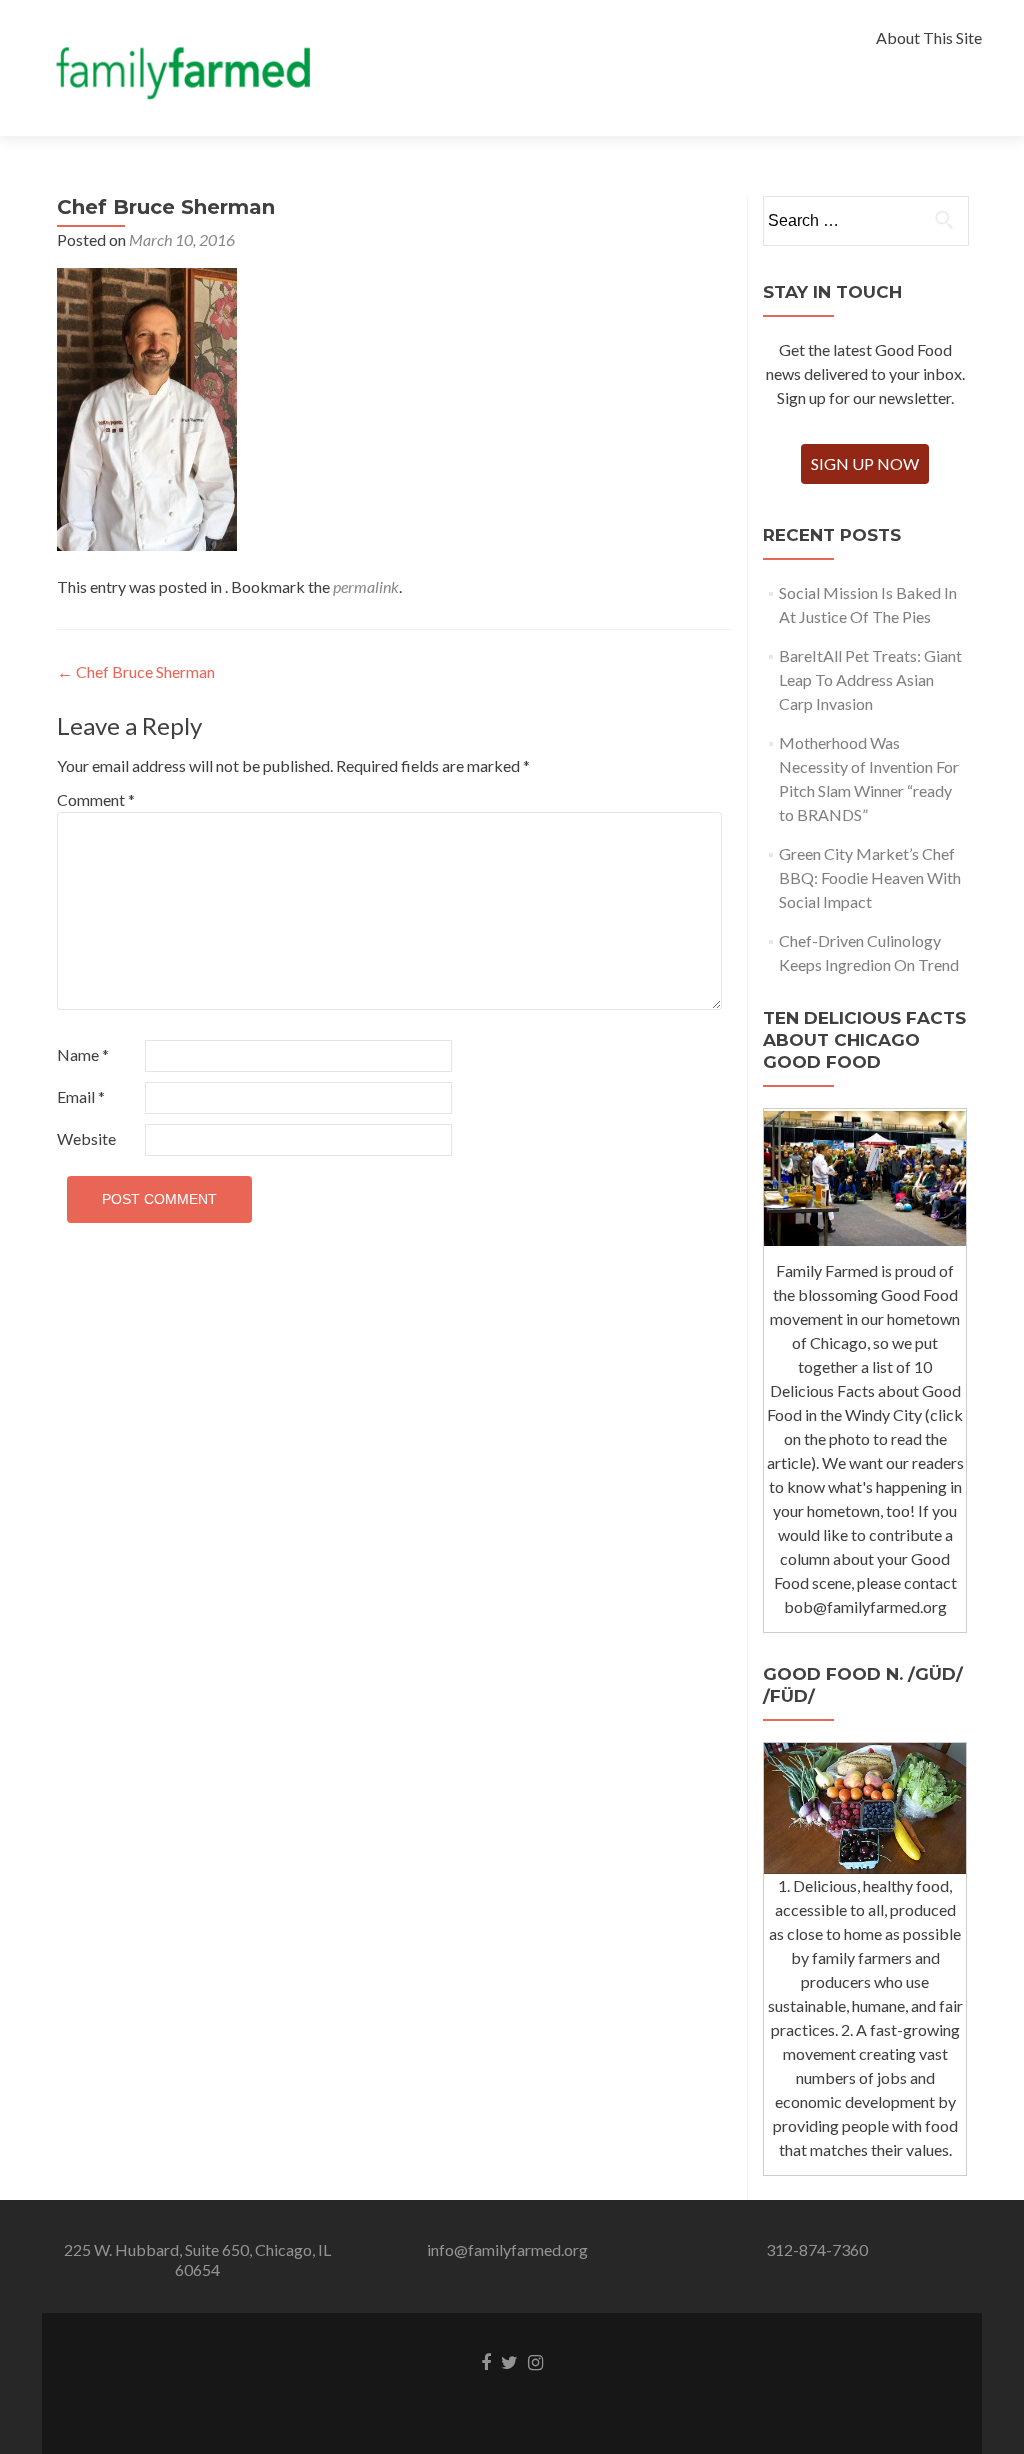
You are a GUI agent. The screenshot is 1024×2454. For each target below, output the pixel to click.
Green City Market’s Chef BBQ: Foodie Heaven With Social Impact (870, 877)
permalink (366, 586)
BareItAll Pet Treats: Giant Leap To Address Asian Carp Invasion (870, 679)
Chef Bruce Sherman (136, 671)
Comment (96, 799)
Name (83, 1054)
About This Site (929, 37)
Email (81, 1096)
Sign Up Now (865, 463)
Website (86, 1138)
